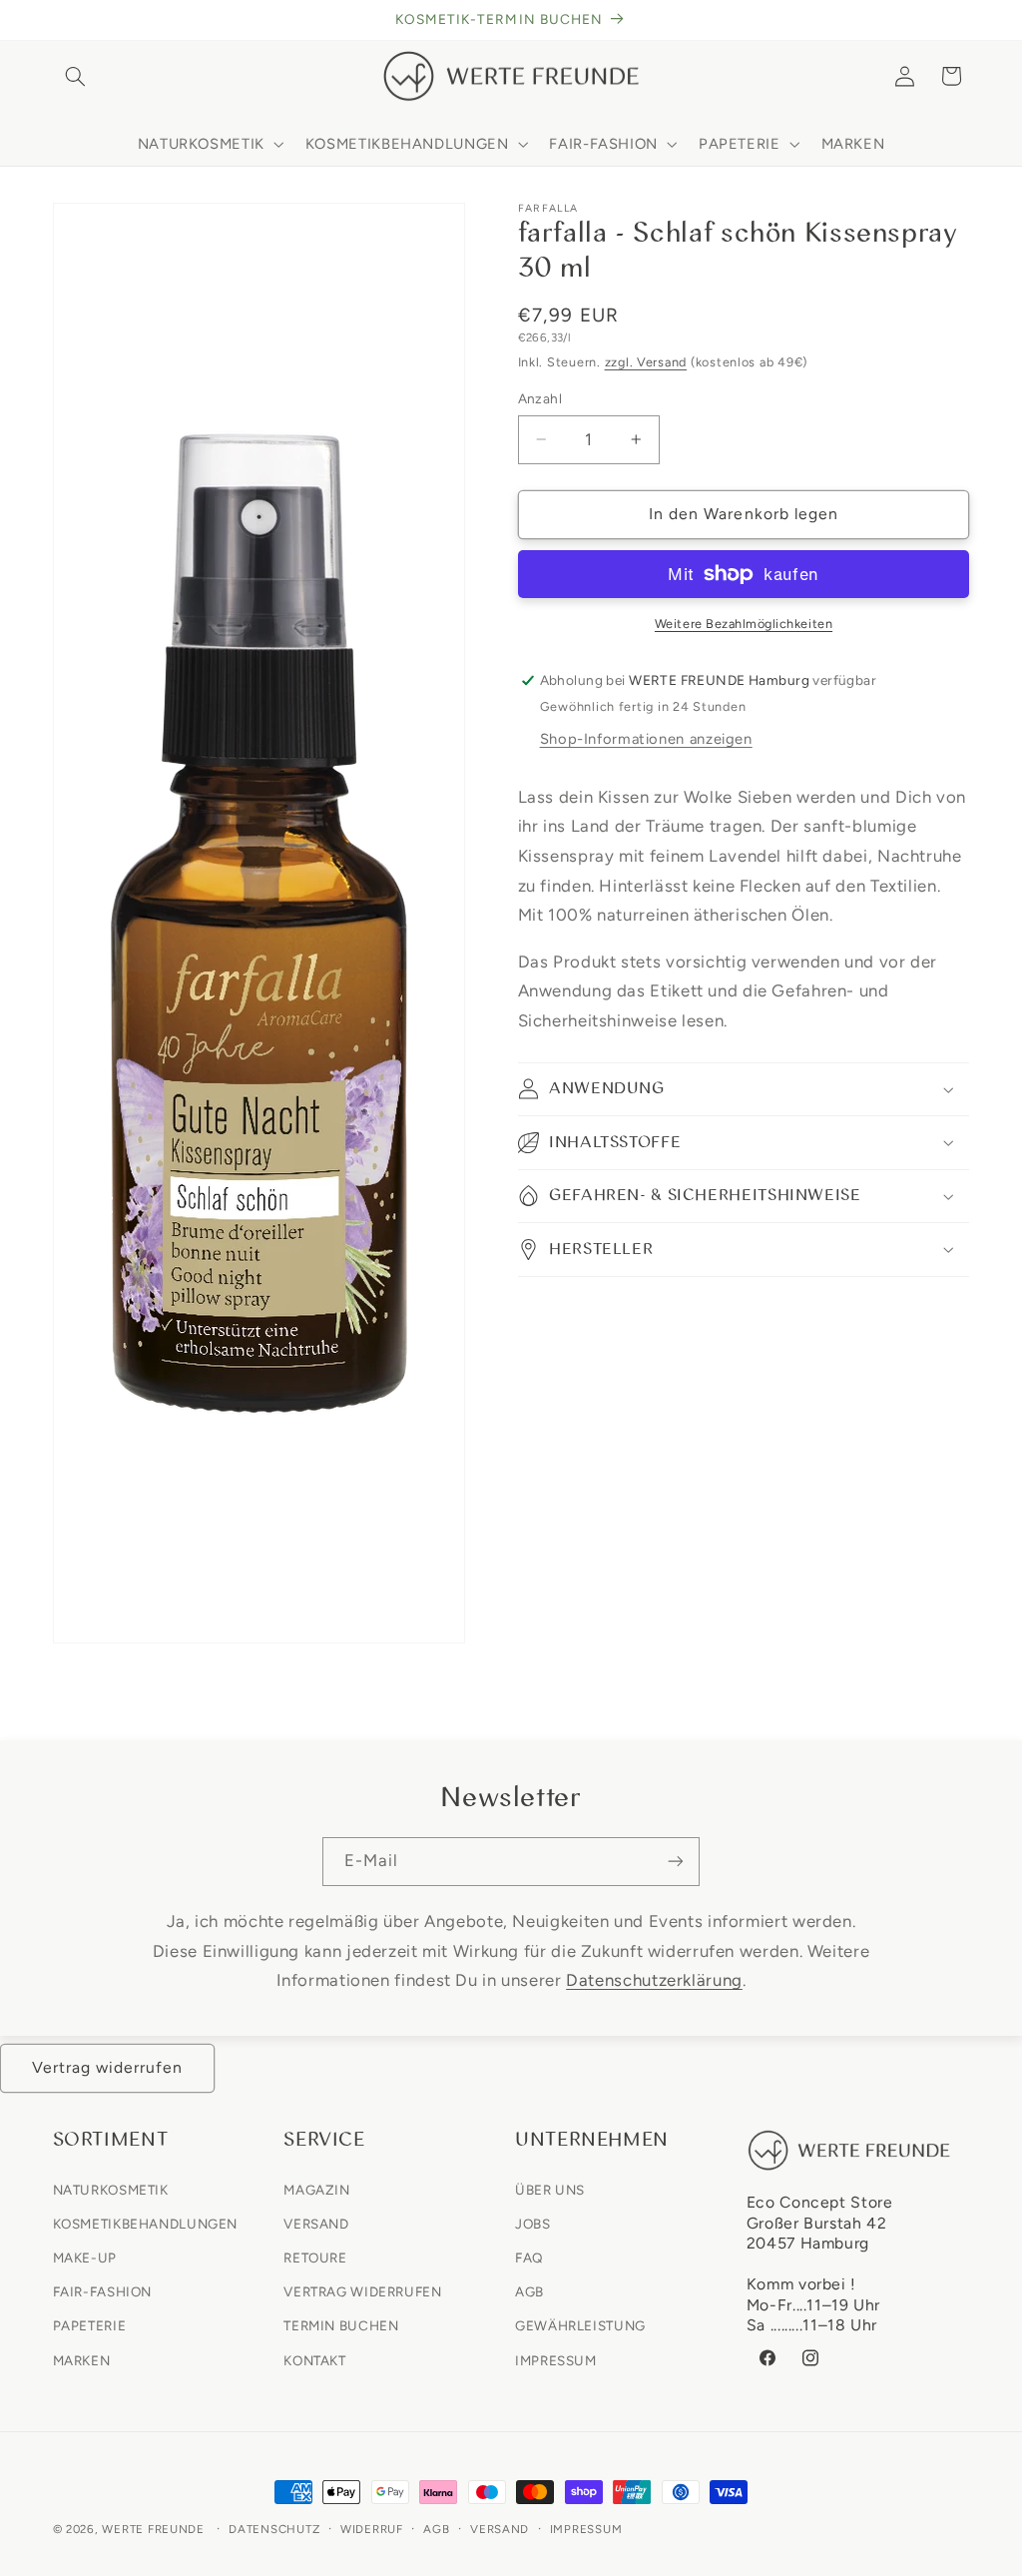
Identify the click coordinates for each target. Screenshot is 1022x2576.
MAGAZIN (316, 2190)
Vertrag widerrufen (108, 2067)
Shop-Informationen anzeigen (646, 739)
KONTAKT (314, 2360)
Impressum (586, 2529)
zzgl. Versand (646, 362)
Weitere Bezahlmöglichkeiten (744, 624)
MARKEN (82, 2360)
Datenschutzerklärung (654, 1980)
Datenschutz (274, 2529)
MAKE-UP (85, 2257)
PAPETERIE (90, 2325)
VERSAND (316, 2224)
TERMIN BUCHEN (341, 2325)
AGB (529, 2291)
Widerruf (372, 2529)
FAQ (529, 2257)
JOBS (533, 2224)
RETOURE (315, 2257)
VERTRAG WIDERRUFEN (362, 2291)
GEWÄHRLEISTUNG (580, 2325)
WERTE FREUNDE (153, 2529)
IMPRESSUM (556, 2360)
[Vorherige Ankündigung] (59, 20)
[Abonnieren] (676, 1862)
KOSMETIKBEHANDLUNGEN (146, 2224)
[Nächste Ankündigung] (963, 20)
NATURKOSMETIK (111, 2190)
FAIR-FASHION (103, 2291)
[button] (76, 76)
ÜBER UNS (550, 2190)
